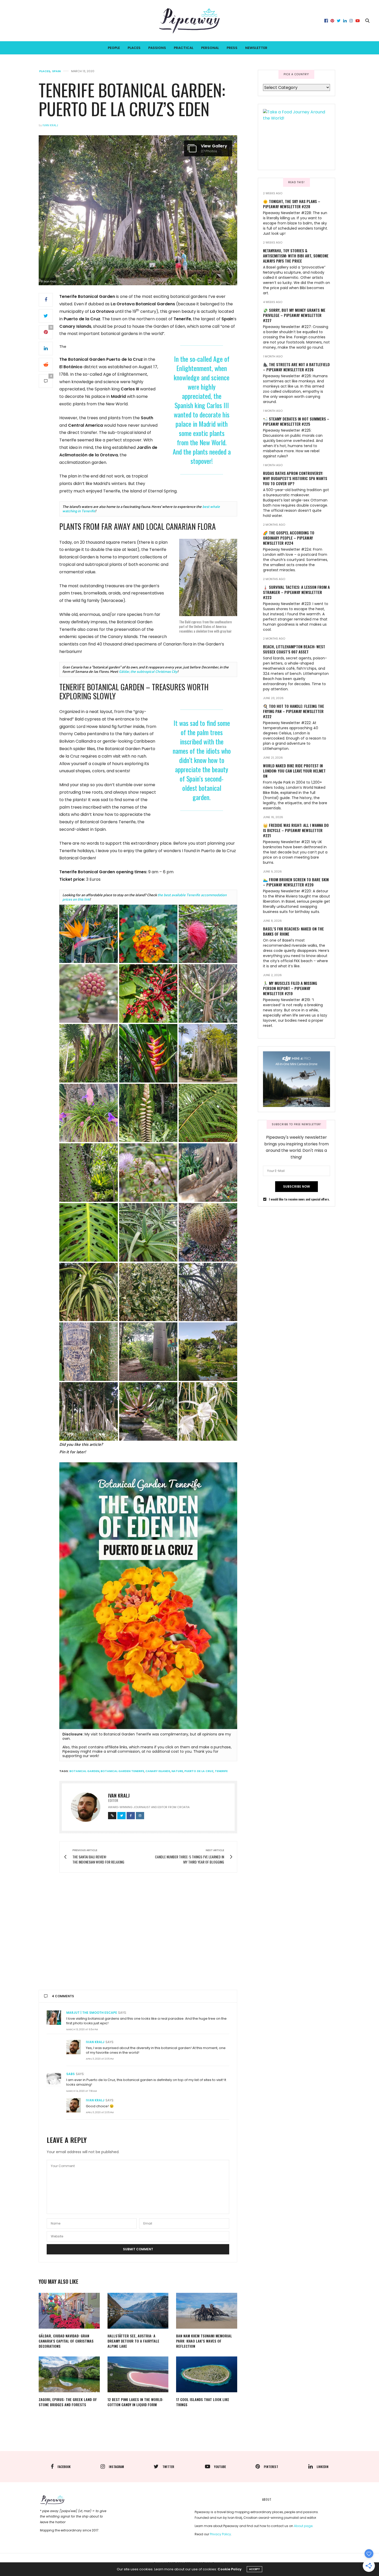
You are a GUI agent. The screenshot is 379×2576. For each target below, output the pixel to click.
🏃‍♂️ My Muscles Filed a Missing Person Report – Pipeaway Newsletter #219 (290, 988)
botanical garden (84, 1771)
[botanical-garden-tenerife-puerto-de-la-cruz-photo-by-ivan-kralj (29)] (208, 1411)
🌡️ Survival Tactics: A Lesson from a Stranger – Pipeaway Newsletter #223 (296, 592)
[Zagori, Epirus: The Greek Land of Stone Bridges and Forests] (69, 2374)
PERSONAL (210, 48)
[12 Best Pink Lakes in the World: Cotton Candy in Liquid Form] (138, 2374)
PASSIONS (157, 48)
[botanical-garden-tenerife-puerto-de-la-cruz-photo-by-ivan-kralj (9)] (208, 1053)
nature (177, 1771)
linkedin (323, 2467)
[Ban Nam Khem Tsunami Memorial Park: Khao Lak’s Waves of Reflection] (207, 2311)
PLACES (134, 48)
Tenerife (221, 1771)
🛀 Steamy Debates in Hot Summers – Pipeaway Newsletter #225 (296, 421)
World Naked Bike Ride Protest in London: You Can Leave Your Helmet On (294, 771)
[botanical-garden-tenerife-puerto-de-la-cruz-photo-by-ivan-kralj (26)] (208, 1352)
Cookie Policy (230, 2569)
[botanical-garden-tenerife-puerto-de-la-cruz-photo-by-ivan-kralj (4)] (89, 993)
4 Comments (63, 1996)
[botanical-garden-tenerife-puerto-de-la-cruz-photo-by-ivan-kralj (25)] (148, 1352)
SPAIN (56, 71)
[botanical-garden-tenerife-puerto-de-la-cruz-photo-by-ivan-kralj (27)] (89, 1411)
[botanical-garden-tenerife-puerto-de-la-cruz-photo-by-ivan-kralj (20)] (208, 1232)
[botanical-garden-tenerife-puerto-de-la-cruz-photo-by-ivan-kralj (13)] (208, 1113)
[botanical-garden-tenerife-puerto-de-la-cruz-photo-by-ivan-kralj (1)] (89, 934)
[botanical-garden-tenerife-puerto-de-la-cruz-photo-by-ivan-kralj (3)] (208, 934)
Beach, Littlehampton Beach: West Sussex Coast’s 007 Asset (294, 649)
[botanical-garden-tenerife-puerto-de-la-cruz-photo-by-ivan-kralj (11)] (89, 1113)
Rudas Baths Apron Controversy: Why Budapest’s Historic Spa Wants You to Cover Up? (295, 478)
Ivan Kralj (50, 125)
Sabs (71, 2074)
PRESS (232, 48)
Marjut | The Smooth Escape (92, 2013)
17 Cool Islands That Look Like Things (203, 2402)
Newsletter (256, 48)
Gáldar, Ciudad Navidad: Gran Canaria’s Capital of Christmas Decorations (66, 2341)
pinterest (271, 2467)
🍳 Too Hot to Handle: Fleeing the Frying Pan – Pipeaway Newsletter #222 (294, 711)
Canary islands (158, 1771)
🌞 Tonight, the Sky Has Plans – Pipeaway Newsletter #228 (292, 204)
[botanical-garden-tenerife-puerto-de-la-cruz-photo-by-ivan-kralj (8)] (148, 1053)
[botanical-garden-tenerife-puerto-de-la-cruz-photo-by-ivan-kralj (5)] (148, 993)
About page (303, 2526)
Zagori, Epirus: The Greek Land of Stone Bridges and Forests (68, 2402)
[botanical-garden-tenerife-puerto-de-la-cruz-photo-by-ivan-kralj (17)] (89, 1232)
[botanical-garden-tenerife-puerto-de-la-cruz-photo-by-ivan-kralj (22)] (148, 1292)
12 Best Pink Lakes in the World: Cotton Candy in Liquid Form (135, 2402)
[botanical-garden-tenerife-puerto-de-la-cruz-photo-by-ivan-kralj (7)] (89, 1053)
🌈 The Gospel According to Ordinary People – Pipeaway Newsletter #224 (289, 538)
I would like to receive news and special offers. (299, 1199)
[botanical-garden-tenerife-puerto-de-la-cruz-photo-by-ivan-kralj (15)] (148, 1173)
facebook (64, 2467)
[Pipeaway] (190, 21)
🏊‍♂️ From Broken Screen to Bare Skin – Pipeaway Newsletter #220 (296, 882)
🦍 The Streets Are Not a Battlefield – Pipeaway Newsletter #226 (296, 367)
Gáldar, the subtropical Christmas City (148, 671)
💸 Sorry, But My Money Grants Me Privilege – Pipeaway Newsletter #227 (294, 315)
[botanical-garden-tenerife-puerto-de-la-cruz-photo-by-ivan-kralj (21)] (89, 1292)
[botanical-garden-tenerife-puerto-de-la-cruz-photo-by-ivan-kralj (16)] (208, 1173)
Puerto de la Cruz (199, 1771)
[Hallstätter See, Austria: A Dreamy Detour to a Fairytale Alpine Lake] (138, 2311)
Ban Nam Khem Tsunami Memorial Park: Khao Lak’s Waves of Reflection (204, 2341)
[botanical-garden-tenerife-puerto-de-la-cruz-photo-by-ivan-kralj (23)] (208, 1292)
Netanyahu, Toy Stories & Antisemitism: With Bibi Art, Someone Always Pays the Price (296, 256)
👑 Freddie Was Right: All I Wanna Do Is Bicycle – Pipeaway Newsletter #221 (296, 830)
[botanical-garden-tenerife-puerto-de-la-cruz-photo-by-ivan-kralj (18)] (148, 1232)
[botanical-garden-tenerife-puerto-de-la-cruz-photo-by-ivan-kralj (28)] (148, 1411)
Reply (225, 2012)
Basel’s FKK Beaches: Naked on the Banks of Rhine (293, 931)
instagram (116, 2467)
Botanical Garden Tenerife (122, 1771)
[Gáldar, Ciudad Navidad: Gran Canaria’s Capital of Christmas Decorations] (69, 2311)
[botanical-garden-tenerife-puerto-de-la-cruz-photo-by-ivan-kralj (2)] (148, 934)
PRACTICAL (184, 48)
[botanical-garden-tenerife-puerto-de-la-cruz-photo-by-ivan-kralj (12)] (148, 1113)
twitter (168, 2467)
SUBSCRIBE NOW (296, 1186)
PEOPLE (114, 48)
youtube (220, 2467)
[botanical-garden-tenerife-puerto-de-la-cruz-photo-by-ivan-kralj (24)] (89, 1352)
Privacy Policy (220, 2534)
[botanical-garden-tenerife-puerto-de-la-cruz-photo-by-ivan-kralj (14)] (89, 1173)
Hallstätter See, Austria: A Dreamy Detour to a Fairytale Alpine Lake (133, 2341)
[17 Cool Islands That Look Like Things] (207, 2374)
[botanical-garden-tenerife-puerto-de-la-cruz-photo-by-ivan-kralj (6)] (208, 993)
